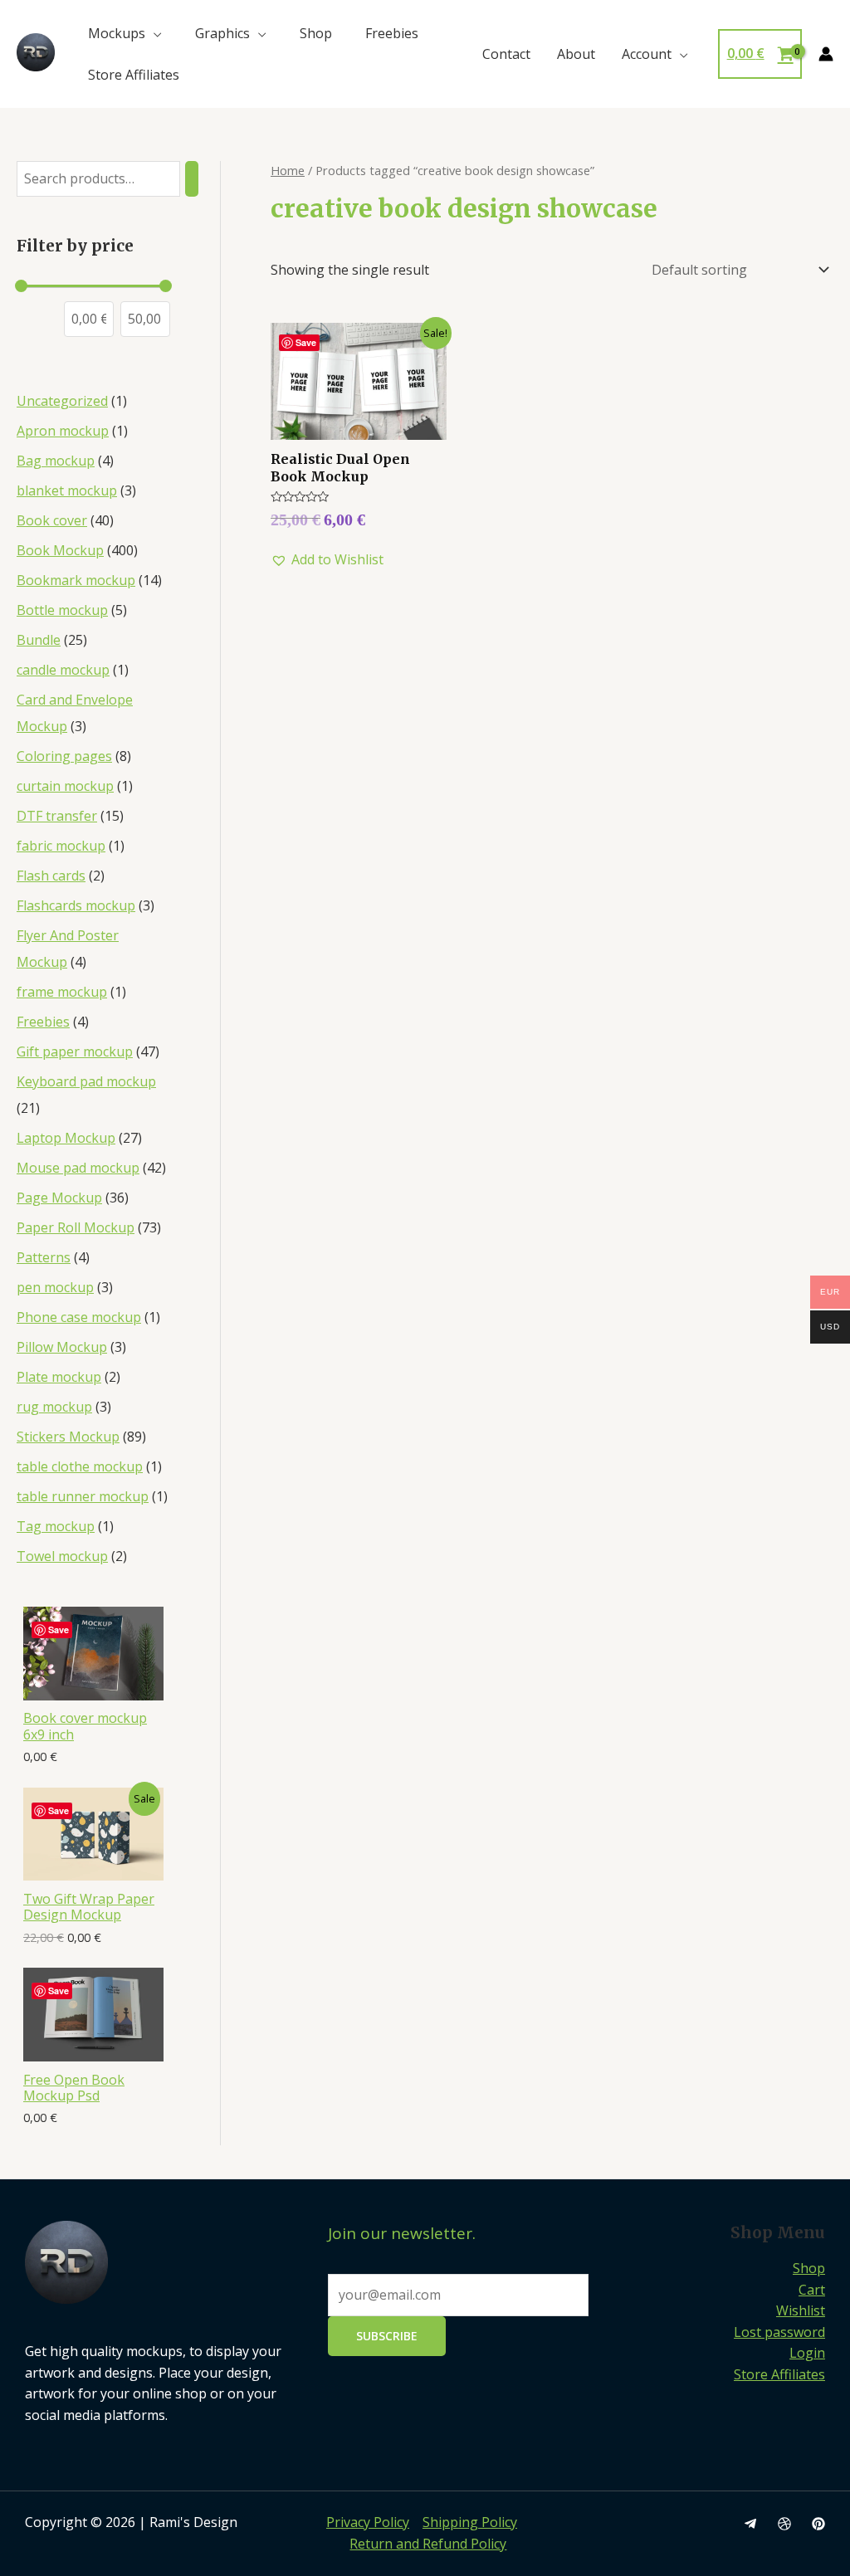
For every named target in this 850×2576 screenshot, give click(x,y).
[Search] (192, 179)
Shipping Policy (470, 2522)
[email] (750, 2524)
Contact (506, 54)
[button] (327, 560)
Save (59, 1630)
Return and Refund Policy (428, 2544)
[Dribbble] (784, 2524)
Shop (316, 33)
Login (807, 2353)
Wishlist (801, 2310)
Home (288, 170)
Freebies (392, 33)
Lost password (779, 2332)
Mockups (117, 33)
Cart (812, 2290)
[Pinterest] (818, 2524)
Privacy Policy (368, 2522)
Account (647, 54)
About (576, 54)
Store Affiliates (134, 75)
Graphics (222, 33)
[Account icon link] (826, 54)
